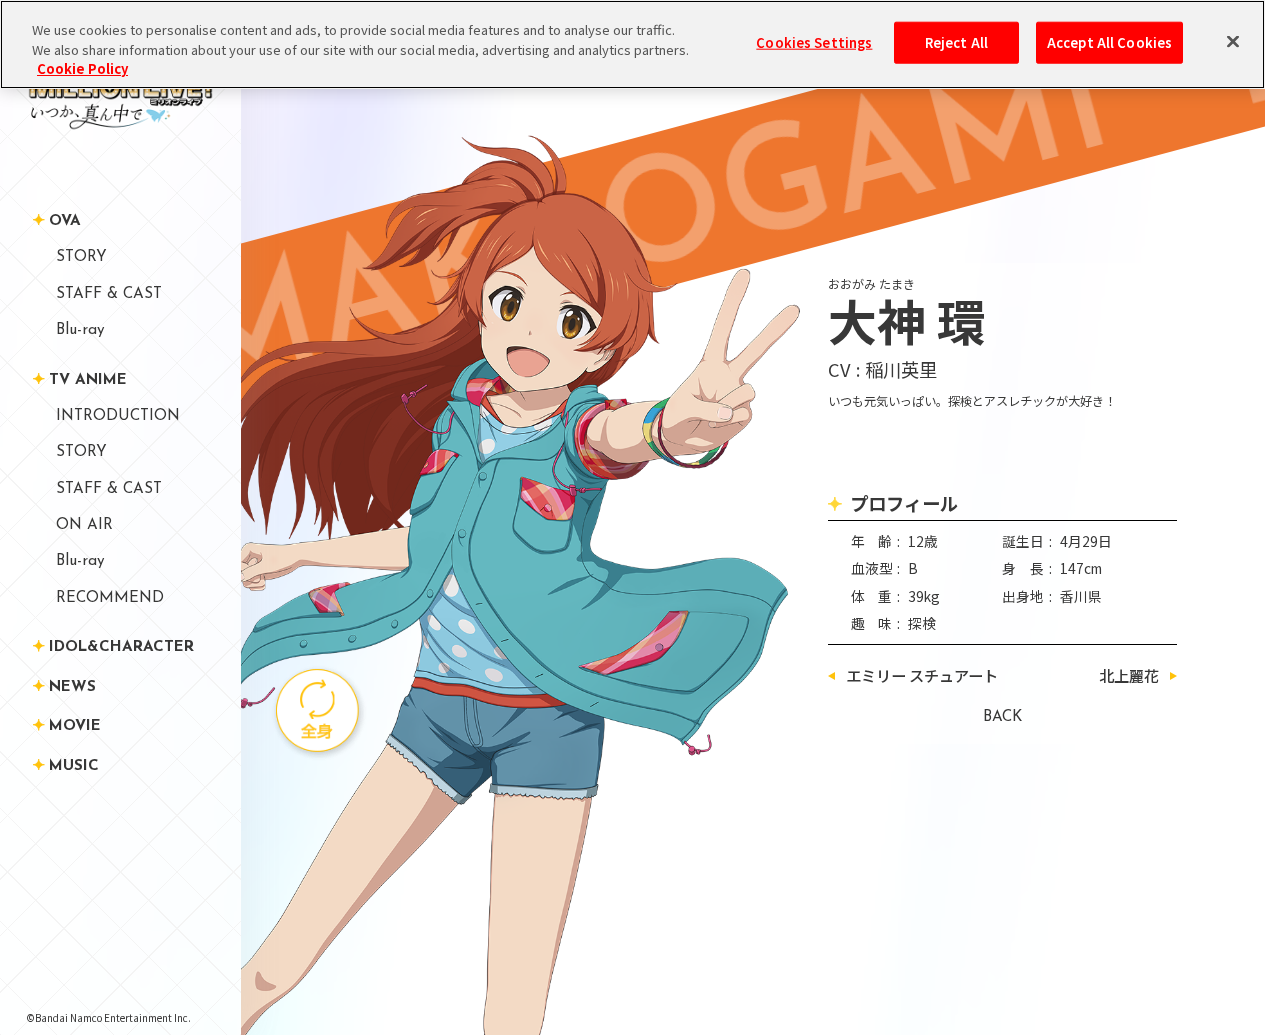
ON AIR (84, 525)
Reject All (956, 42)
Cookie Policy (82, 68)
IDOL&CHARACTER (121, 647)
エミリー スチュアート (922, 675)
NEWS (72, 686)
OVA (65, 221)
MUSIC (74, 766)
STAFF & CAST (109, 293)
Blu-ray (80, 330)
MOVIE (75, 726)
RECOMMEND (110, 597)
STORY (81, 257)
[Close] (1233, 42)
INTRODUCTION (118, 416)
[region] (632, 44)
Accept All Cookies (1109, 42)
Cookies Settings (814, 42)
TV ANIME (88, 379)
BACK (1002, 717)
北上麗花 (1129, 675)
